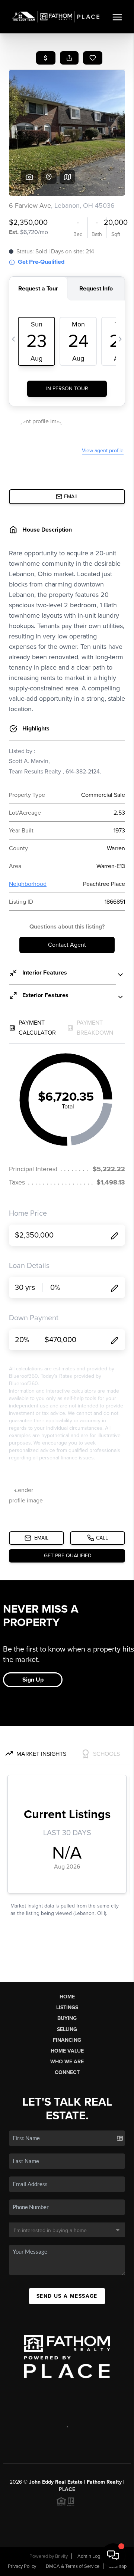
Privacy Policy (22, 2566)
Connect (67, 2072)
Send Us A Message (67, 2296)
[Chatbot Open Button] (113, 2555)
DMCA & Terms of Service (73, 2566)
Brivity (61, 2556)
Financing (67, 2040)
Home (67, 1997)
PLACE (67, 2489)
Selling (67, 2029)
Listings (67, 2007)
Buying (67, 2018)
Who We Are (67, 2062)
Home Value (67, 2051)
